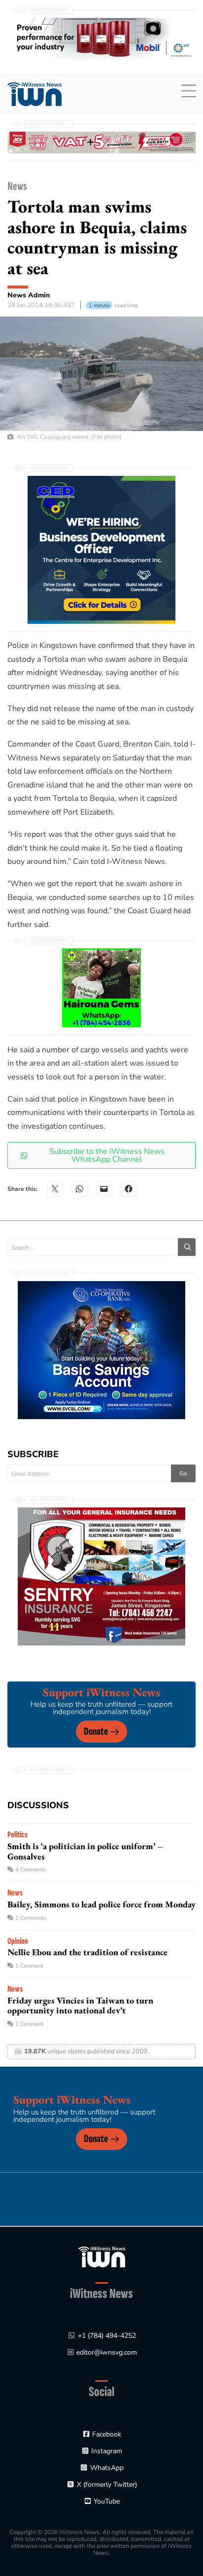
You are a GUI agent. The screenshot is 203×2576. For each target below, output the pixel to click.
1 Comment (29, 1966)
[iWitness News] (102, 2256)
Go (183, 1473)
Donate (96, 1732)
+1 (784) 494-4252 (107, 2336)
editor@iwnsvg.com (107, 2352)
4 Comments (31, 1870)
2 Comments (31, 1918)
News (17, 186)
